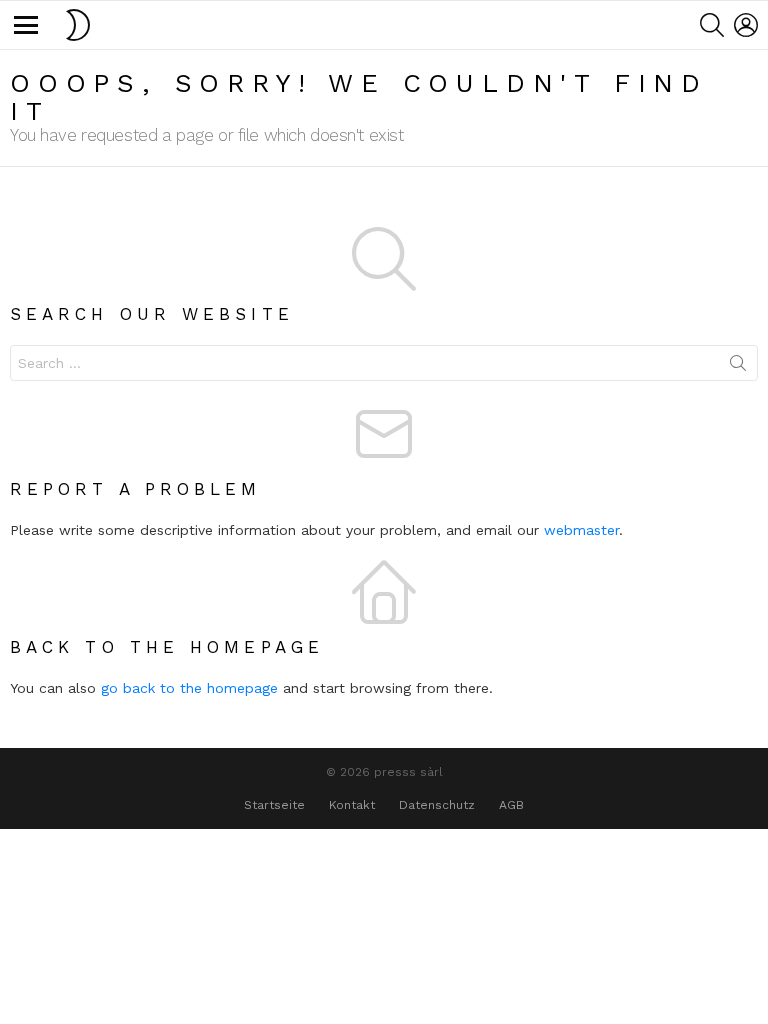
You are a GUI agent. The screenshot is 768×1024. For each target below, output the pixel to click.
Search (738, 367)
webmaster (581, 530)
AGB (511, 805)
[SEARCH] (712, 25)
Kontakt (352, 805)
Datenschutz (437, 805)
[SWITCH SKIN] (78, 25)
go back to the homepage (189, 688)
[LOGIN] (746, 25)
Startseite (274, 805)
